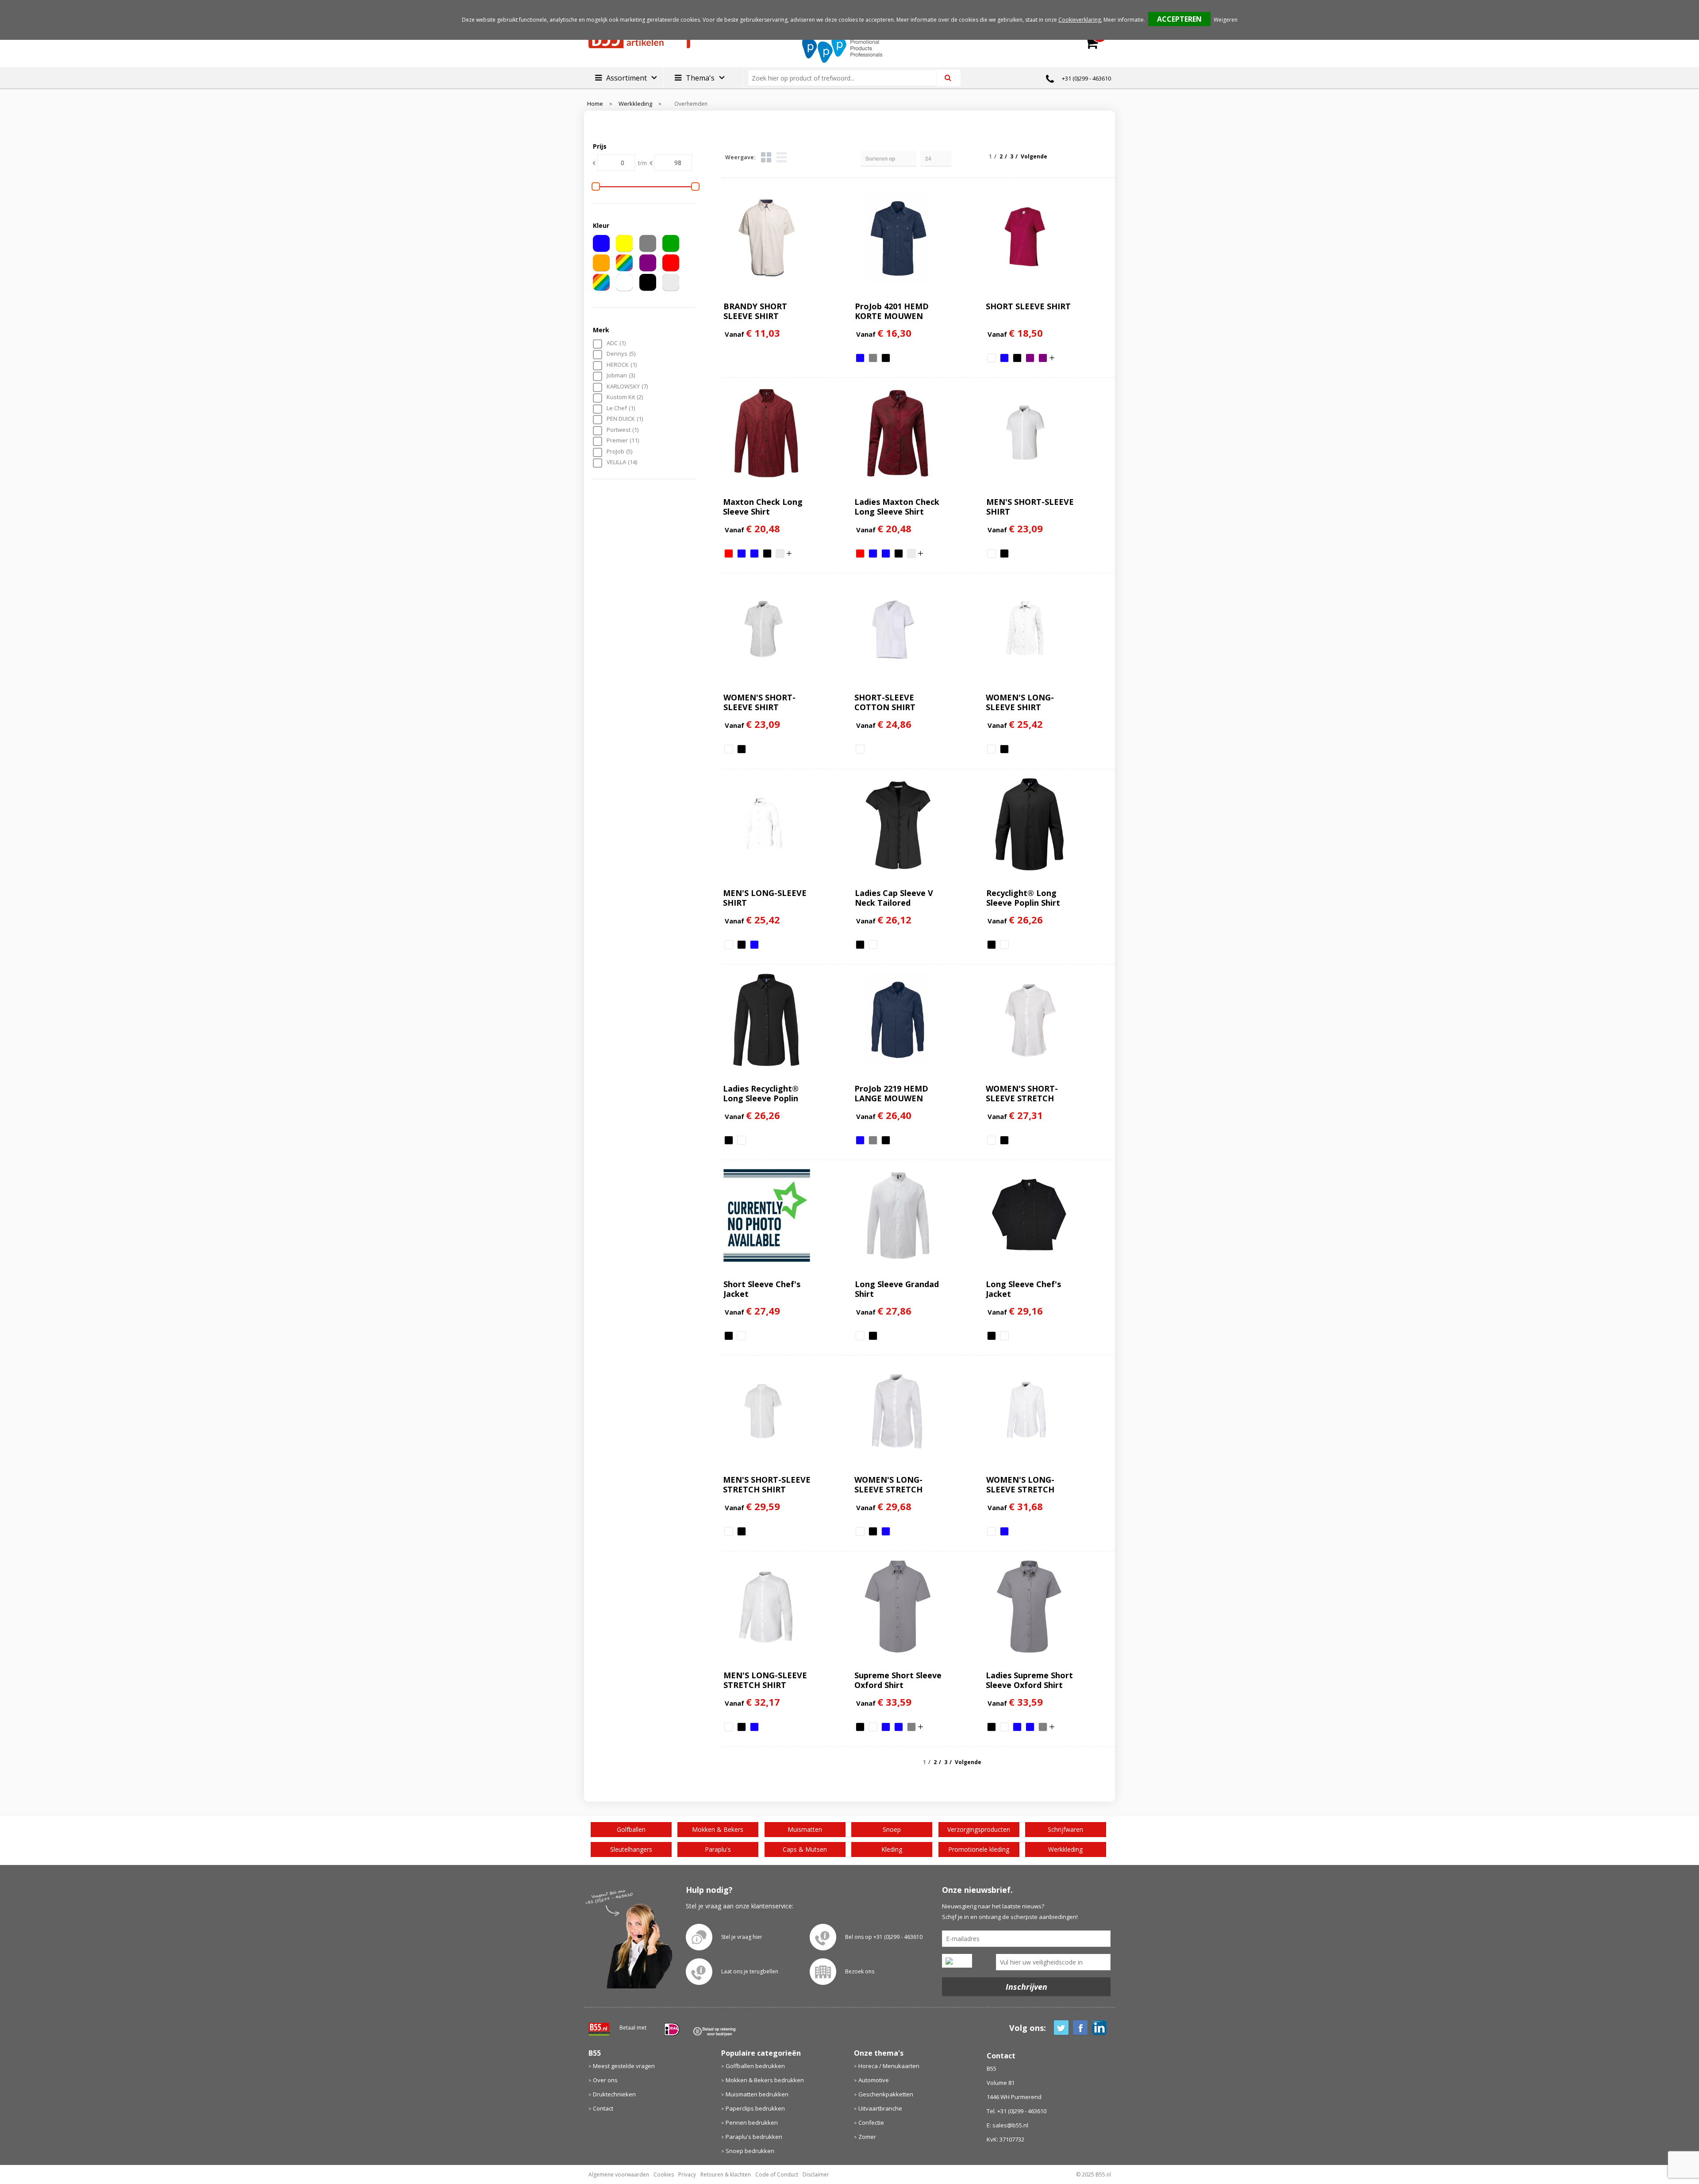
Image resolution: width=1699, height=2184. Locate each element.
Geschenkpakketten (886, 2094)
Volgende (1034, 156)
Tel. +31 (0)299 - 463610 (1017, 2111)
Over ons (605, 2080)
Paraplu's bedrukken (754, 2137)
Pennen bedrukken (752, 2122)
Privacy (687, 2174)
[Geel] (624, 243)
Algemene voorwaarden (619, 2174)
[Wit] (624, 282)
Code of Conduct (777, 2174)
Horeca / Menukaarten (889, 2066)
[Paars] (648, 263)
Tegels (766, 157)
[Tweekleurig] (601, 282)
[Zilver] (671, 282)
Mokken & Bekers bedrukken (765, 2080)
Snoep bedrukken (750, 2151)
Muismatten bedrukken (757, 2094)
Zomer (867, 2137)
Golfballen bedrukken (755, 2066)
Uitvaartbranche (880, 2108)
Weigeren (1226, 20)
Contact (603, 2108)
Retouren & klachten (726, 2174)
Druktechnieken (614, 2094)
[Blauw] (601, 243)
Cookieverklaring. (1080, 20)
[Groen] (671, 243)
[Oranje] (601, 263)
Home (595, 104)
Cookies (664, 2174)
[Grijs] (648, 243)
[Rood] (671, 263)
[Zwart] (648, 282)
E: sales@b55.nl (1007, 2125)
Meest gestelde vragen (624, 2066)
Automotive (874, 2080)
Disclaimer (816, 2174)
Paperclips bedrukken (755, 2108)
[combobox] (846, 78)
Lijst (782, 157)
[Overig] (624, 263)
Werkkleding (635, 104)
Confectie (871, 2122)
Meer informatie (1124, 20)
